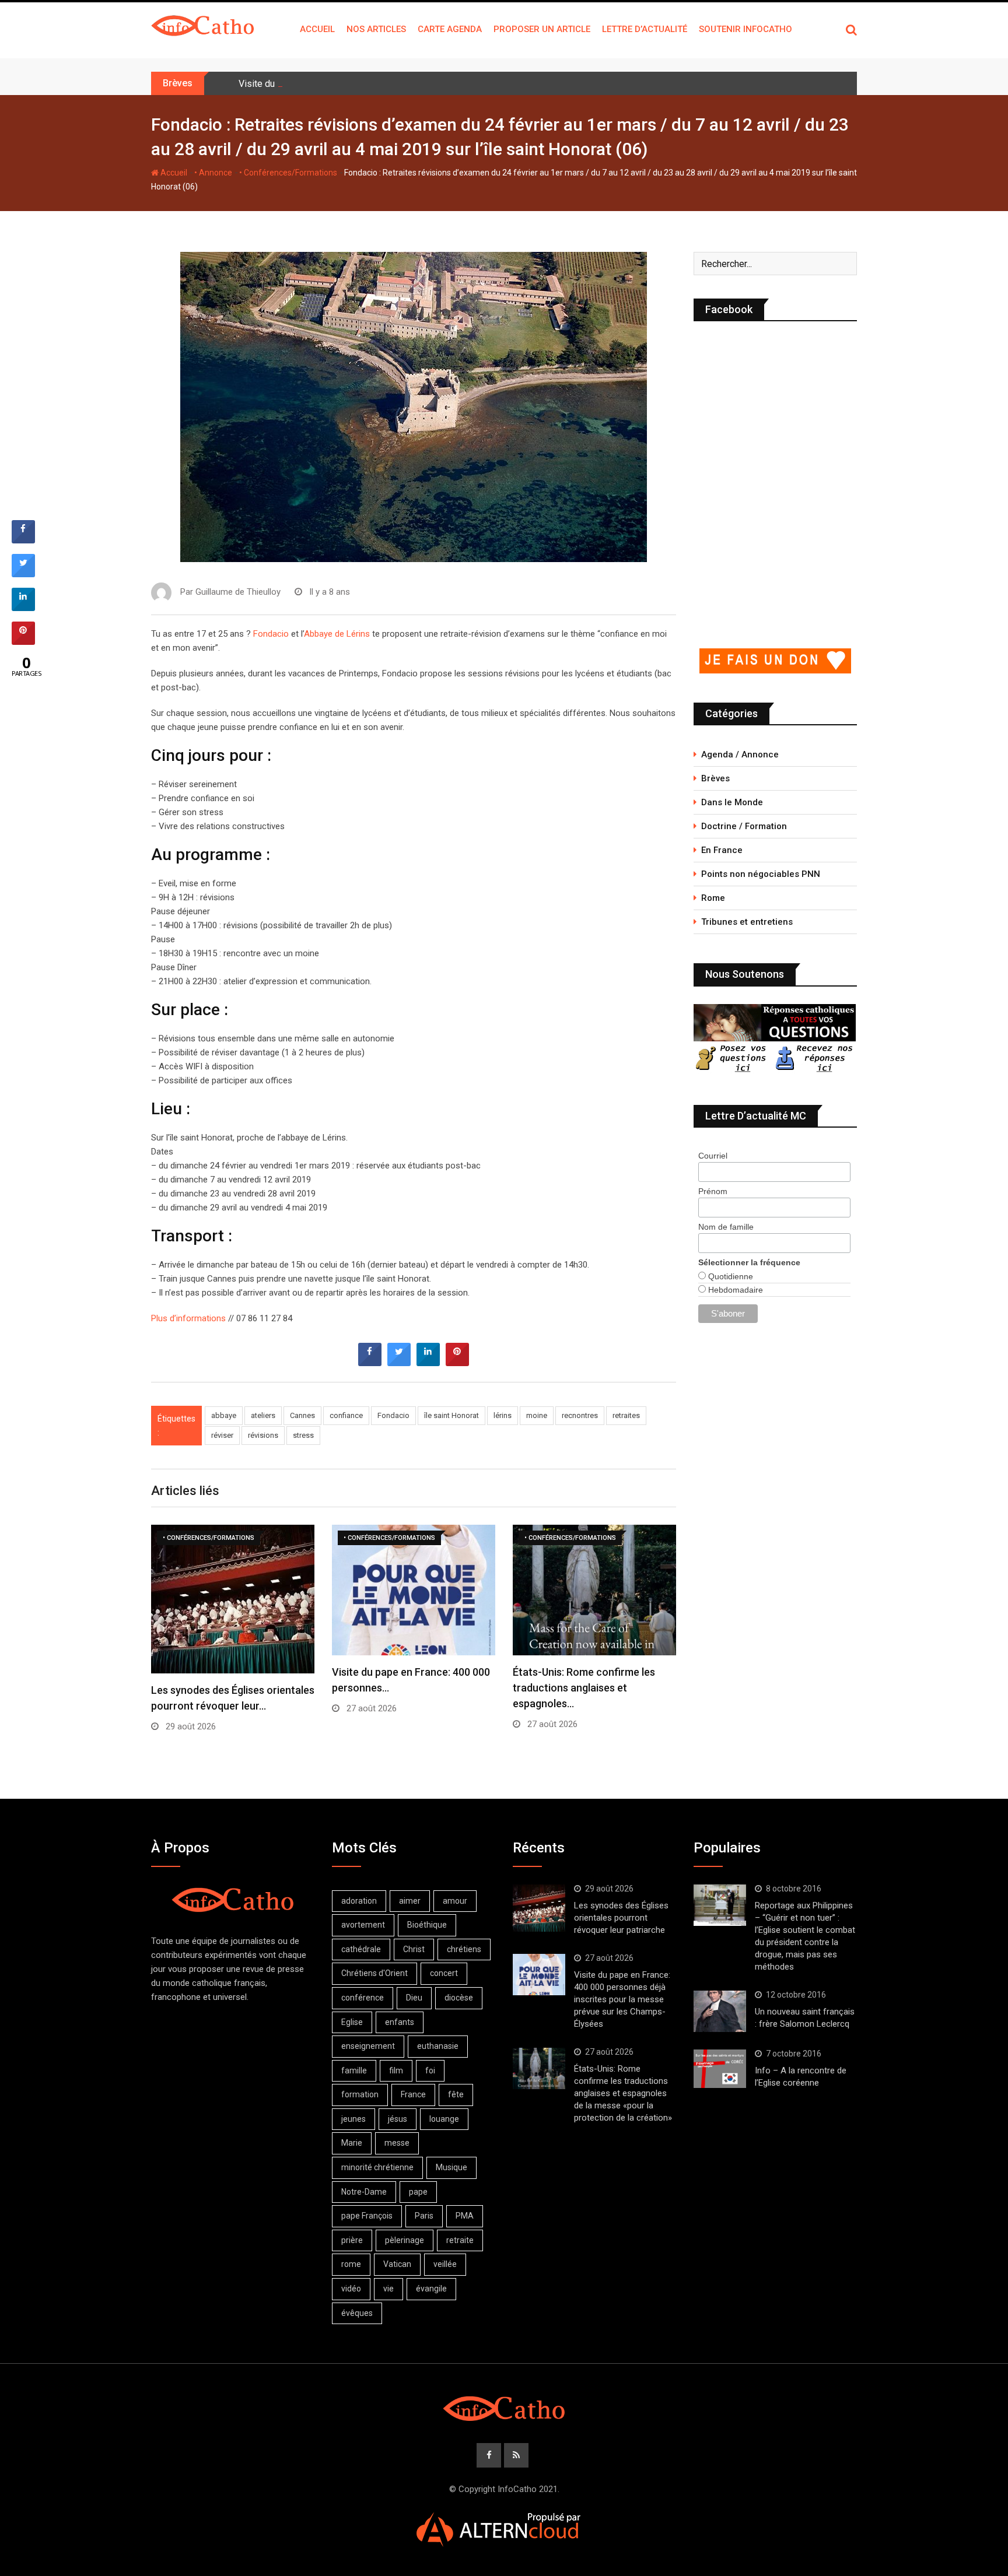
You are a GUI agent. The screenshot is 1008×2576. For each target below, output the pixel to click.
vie (388, 2289)
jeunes (353, 2119)
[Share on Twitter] (399, 1363)
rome (351, 2264)
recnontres (580, 1415)
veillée (445, 2264)
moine (537, 1415)
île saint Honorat (452, 1415)
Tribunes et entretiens (747, 922)
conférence (363, 1998)
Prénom (713, 1191)
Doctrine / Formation (744, 826)
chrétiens (464, 1949)
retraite (460, 2240)
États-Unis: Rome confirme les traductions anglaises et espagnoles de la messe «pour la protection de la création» (623, 2093)
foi (430, 2070)
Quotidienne (729, 1276)
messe (397, 2143)
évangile (431, 2289)
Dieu (414, 1998)
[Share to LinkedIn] (428, 1363)
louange (444, 2119)
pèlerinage (405, 2240)
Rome (713, 898)
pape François (367, 2216)
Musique (452, 2167)
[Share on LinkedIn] (23, 608)
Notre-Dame (364, 2192)
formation (360, 2094)
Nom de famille (726, 1227)
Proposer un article (542, 29)
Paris (424, 2216)
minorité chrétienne (377, 2167)
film (396, 2070)
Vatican (397, 2264)
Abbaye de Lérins (337, 634)
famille (354, 2070)
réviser (222, 1435)
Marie (352, 2143)
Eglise (352, 2022)
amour (455, 1901)
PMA (465, 2216)
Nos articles (376, 29)
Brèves (715, 778)
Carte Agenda (450, 29)
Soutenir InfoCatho (745, 29)
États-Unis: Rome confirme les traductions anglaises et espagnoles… (584, 1688)
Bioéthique (427, 1925)
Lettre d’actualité (645, 29)
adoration (359, 1901)
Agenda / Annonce (740, 754)
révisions (263, 1435)
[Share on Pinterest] (457, 1363)
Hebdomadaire (734, 1290)
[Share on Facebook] (370, 1363)
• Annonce (213, 173)
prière (352, 2240)
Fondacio (271, 634)
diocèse (459, 1998)
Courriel (713, 1156)
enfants (400, 2022)
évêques (357, 2313)
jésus (398, 2119)
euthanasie (438, 2046)
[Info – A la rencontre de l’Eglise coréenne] (720, 2069)
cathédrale (361, 1949)
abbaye (224, 1415)
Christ (414, 1949)
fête (456, 2094)
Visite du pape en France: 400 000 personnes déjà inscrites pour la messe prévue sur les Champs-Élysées (622, 1999)
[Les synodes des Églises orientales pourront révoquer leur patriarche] (539, 1908)
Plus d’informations (188, 1318)
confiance (346, 1415)
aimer (410, 1901)
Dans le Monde (732, 802)
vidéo (351, 2289)
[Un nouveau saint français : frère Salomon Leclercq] (720, 2012)
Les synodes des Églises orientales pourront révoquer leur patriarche (621, 1918)
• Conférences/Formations (288, 173)
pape (418, 2192)
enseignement (368, 2046)
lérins (503, 1415)
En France (722, 850)
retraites (626, 1415)
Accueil (317, 29)
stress (303, 1435)
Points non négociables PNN (761, 874)
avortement (363, 1925)
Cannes (302, 1415)
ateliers (263, 1415)
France (413, 2094)
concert (444, 1973)
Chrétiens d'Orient (374, 1973)
